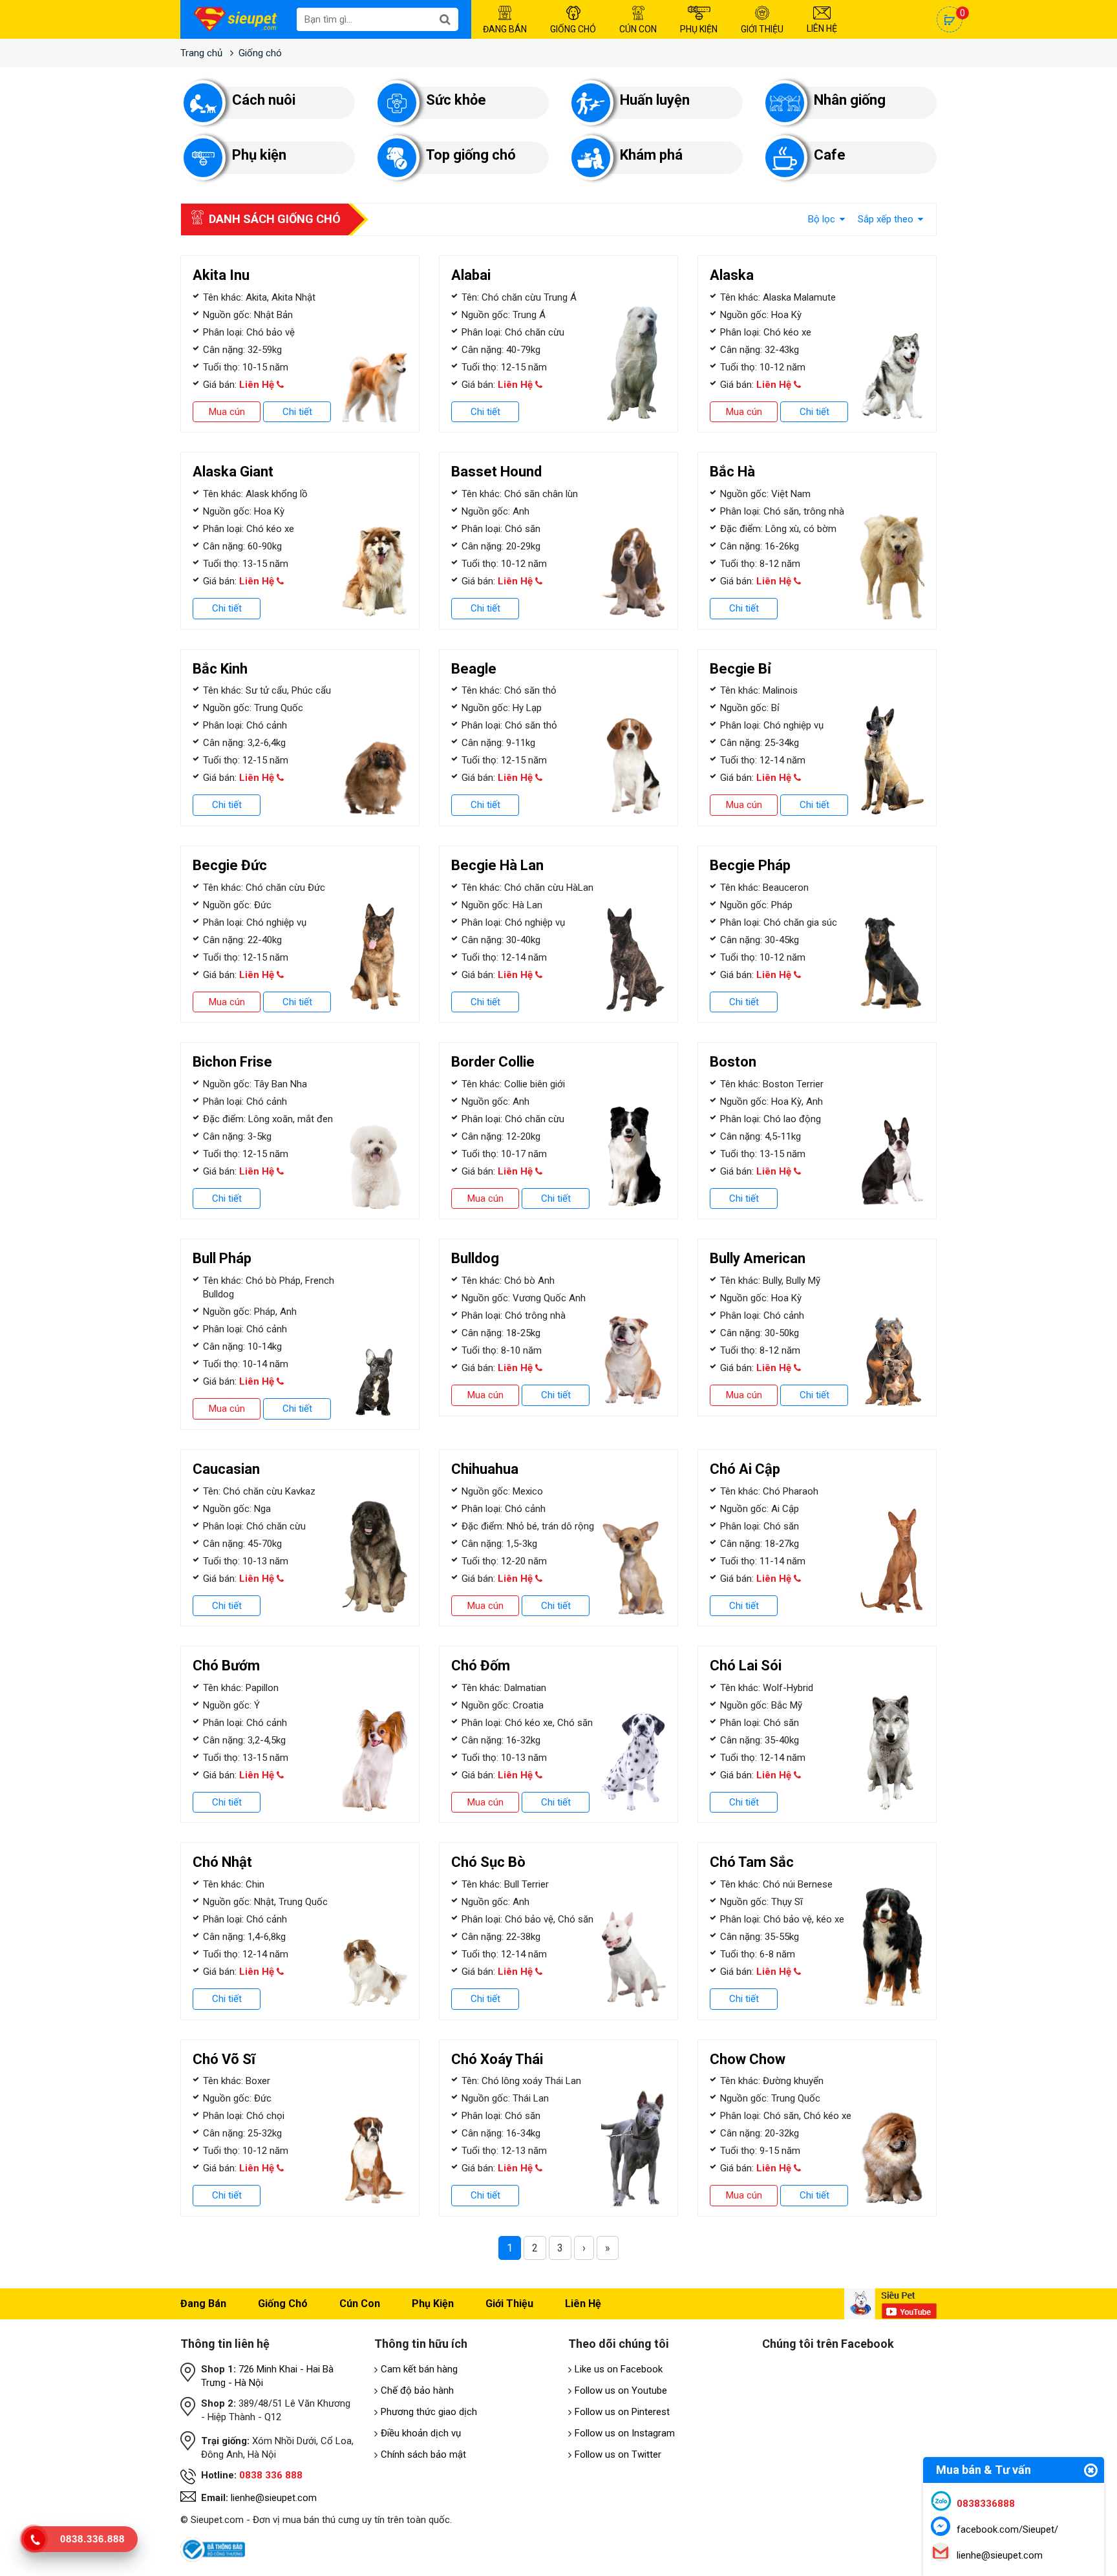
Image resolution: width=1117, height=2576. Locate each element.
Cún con (360, 2304)
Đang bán (203, 2304)
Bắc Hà (732, 472)
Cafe (830, 155)
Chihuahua (485, 1469)
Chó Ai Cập (745, 1469)
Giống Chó (573, 29)
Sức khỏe (456, 100)
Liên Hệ (822, 28)
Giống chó (260, 53)
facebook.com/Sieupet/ (1007, 2529)
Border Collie (493, 1062)
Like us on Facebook (619, 2369)
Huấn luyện (655, 100)
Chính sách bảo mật (423, 2454)
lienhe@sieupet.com (274, 2498)
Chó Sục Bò (488, 1862)
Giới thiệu (509, 2304)
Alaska (732, 275)
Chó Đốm (481, 1666)
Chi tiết (297, 412)
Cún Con (638, 29)
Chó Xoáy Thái (497, 2059)
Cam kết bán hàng (419, 2369)
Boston (733, 1062)
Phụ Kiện (699, 29)
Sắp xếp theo (887, 219)
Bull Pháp (222, 1258)
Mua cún (227, 412)
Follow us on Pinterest (622, 2412)
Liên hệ (583, 2304)
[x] (203, 103)
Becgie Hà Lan (497, 865)
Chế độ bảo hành (417, 2390)
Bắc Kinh (220, 669)
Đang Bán (505, 29)
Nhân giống (850, 100)
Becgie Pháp (750, 865)
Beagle (474, 669)
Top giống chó (471, 155)
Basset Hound (496, 472)
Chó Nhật (222, 1862)
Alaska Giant (233, 472)
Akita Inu (221, 275)
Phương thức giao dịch (429, 2412)
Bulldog (475, 1258)
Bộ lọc (823, 219)
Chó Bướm (226, 1666)
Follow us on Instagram (625, 2433)
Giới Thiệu (762, 29)
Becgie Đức (230, 865)
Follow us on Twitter (618, 2454)
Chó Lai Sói (746, 1666)
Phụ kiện (259, 155)
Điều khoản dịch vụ (421, 2433)
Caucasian (226, 1469)
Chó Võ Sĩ (224, 2059)
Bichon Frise (232, 1062)
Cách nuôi (264, 100)
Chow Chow (748, 2059)
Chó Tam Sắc (752, 1862)
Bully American (758, 1258)
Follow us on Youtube (621, 2390)
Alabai (471, 275)
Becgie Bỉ (740, 669)
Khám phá (651, 155)
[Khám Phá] (591, 158)
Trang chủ (201, 53)
